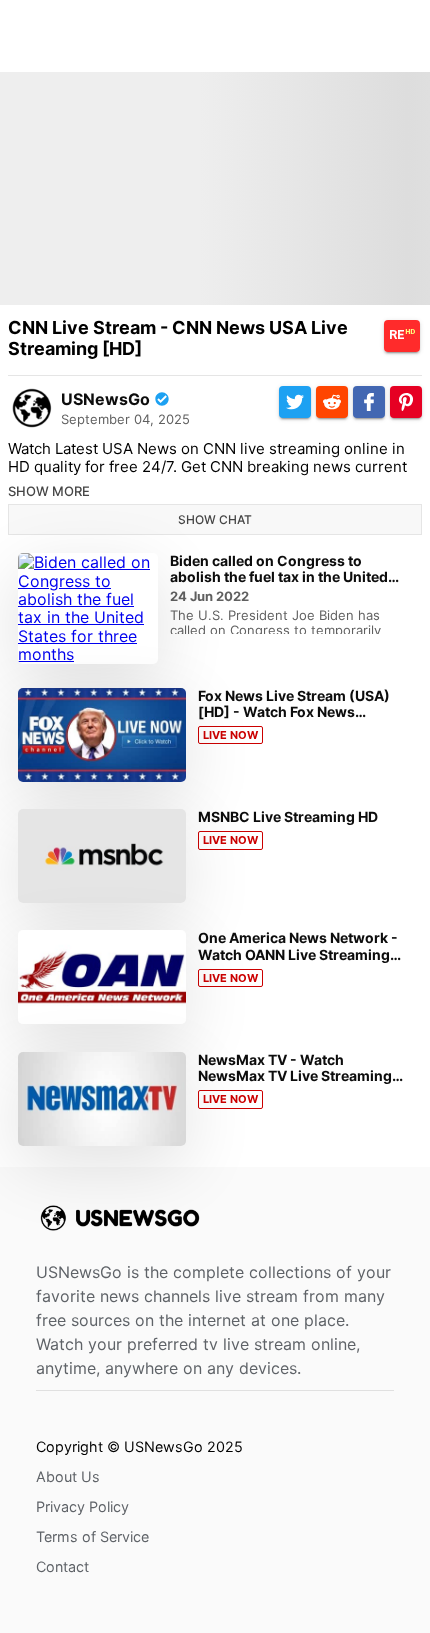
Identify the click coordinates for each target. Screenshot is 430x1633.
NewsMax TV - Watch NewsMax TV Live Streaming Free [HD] (295, 1075)
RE (402, 335)
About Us (68, 1476)
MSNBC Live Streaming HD (288, 816)
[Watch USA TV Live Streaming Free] (32, 408)
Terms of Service (92, 1536)
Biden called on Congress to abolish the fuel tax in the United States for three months (279, 576)
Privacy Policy (82, 1506)
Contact (62, 1566)
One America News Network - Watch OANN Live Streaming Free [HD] (298, 953)
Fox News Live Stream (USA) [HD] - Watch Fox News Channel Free (294, 711)
